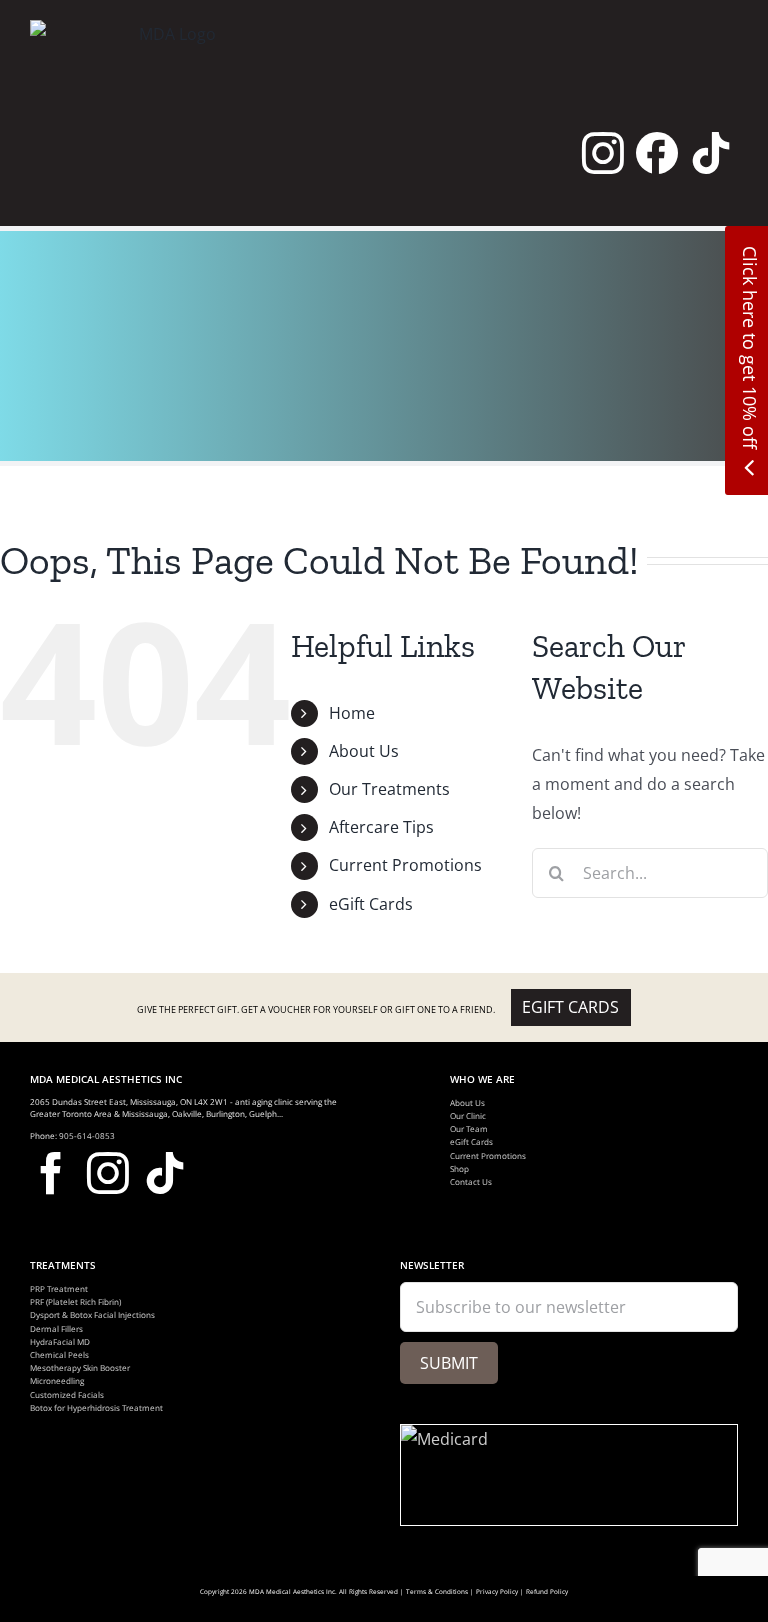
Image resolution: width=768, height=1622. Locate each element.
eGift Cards (371, 904)
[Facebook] (657, 153)
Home (352, 713)
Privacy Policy (497, 1591)
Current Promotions (405, 865)
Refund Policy (547, 1591)
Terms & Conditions (437, 1591)
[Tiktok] (711, 153)
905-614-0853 (87, 1135)
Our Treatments (389, 789)
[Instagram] (603, 153)
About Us (364, 751)
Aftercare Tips (381, 827)
